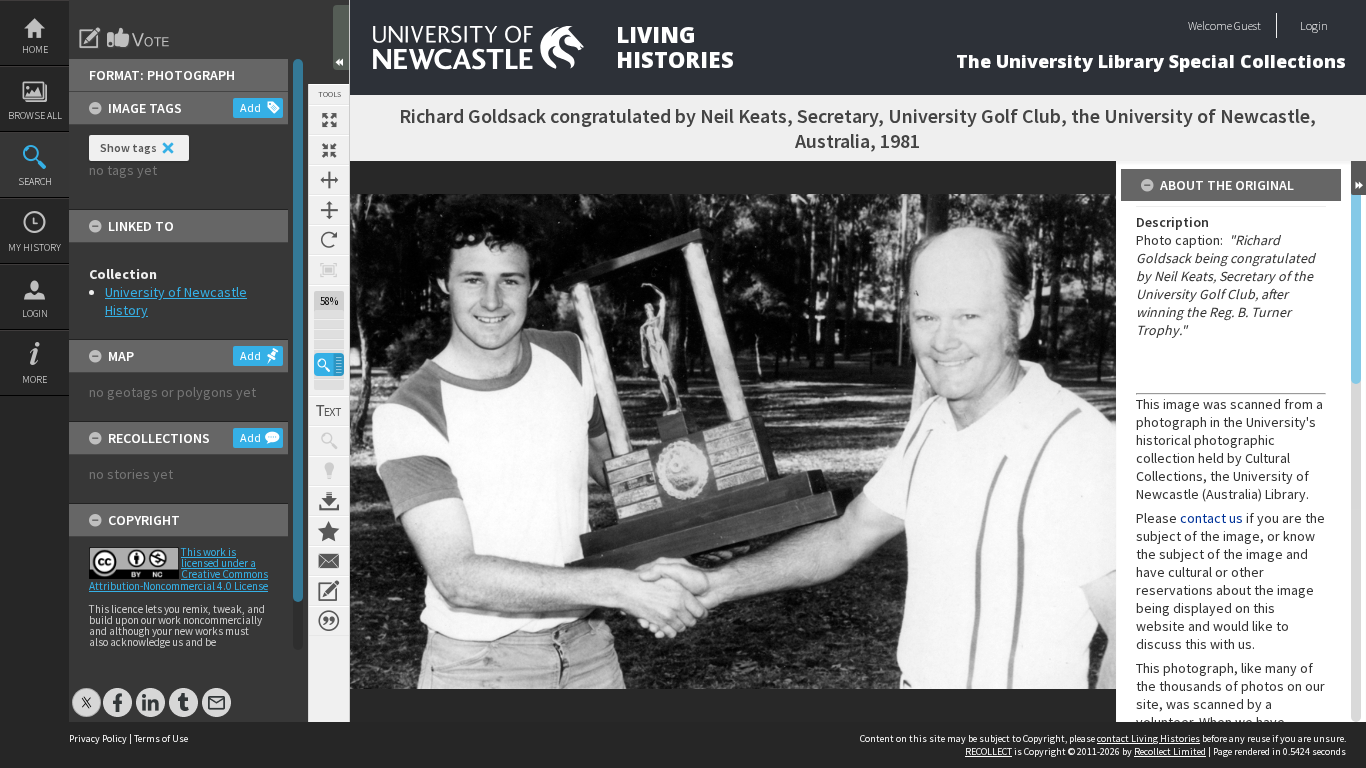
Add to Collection (329, 531)
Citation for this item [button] (329, 621)
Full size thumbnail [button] (329, 120)
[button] (329, 364)
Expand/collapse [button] (1358, 178)
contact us (1211, 518)
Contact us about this (329, 561)
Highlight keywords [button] (329, 471)
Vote (139, 38)
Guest (1247, 25)
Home (35, 49)
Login (35, 313)
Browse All (35, 115)
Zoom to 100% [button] (329, 270)
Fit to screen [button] (329, 150)
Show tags (128, 147)
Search (35, 181)
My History (34, 247)
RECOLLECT (988, 751)
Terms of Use (161, 738)
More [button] (34, 379)
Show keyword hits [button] (329, 441)
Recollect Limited (1170, 751)
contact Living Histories (1148, 738)
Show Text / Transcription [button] (329, 411)
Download (329, 501)
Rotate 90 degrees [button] (329, 240)
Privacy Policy (98, 738)
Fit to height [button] (329, 210)
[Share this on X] (86, 692)
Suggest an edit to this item (90, 38)
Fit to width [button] (329, 180)
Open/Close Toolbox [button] (341, 37)
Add (250, 107)
